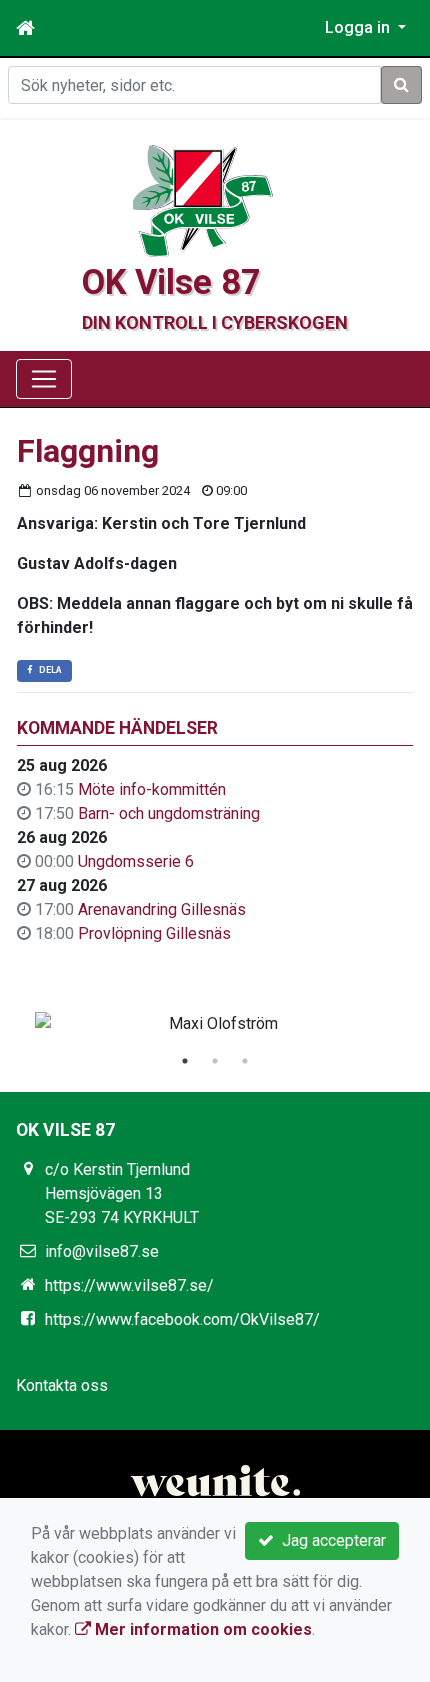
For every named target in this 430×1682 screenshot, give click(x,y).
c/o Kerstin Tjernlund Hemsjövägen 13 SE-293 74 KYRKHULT (122, 1193)
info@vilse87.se (102, 1251)
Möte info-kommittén (152, 789)
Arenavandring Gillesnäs (162, 909)
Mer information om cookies (201, 1629)
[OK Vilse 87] (203, 199)
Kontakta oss (62, 1385)
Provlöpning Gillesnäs (154, 933)
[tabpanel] (215, 1024)
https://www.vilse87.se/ (129, 1285)
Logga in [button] (359, 27)
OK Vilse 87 (171, 282)
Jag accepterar (330, 1540)
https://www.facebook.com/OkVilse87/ (182, 1319)
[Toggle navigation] (44, 379)
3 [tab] (245, 1061)
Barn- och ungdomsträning (169, 813)
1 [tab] (185, 1061)
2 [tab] (215, 1061)
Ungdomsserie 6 (136, 861)
